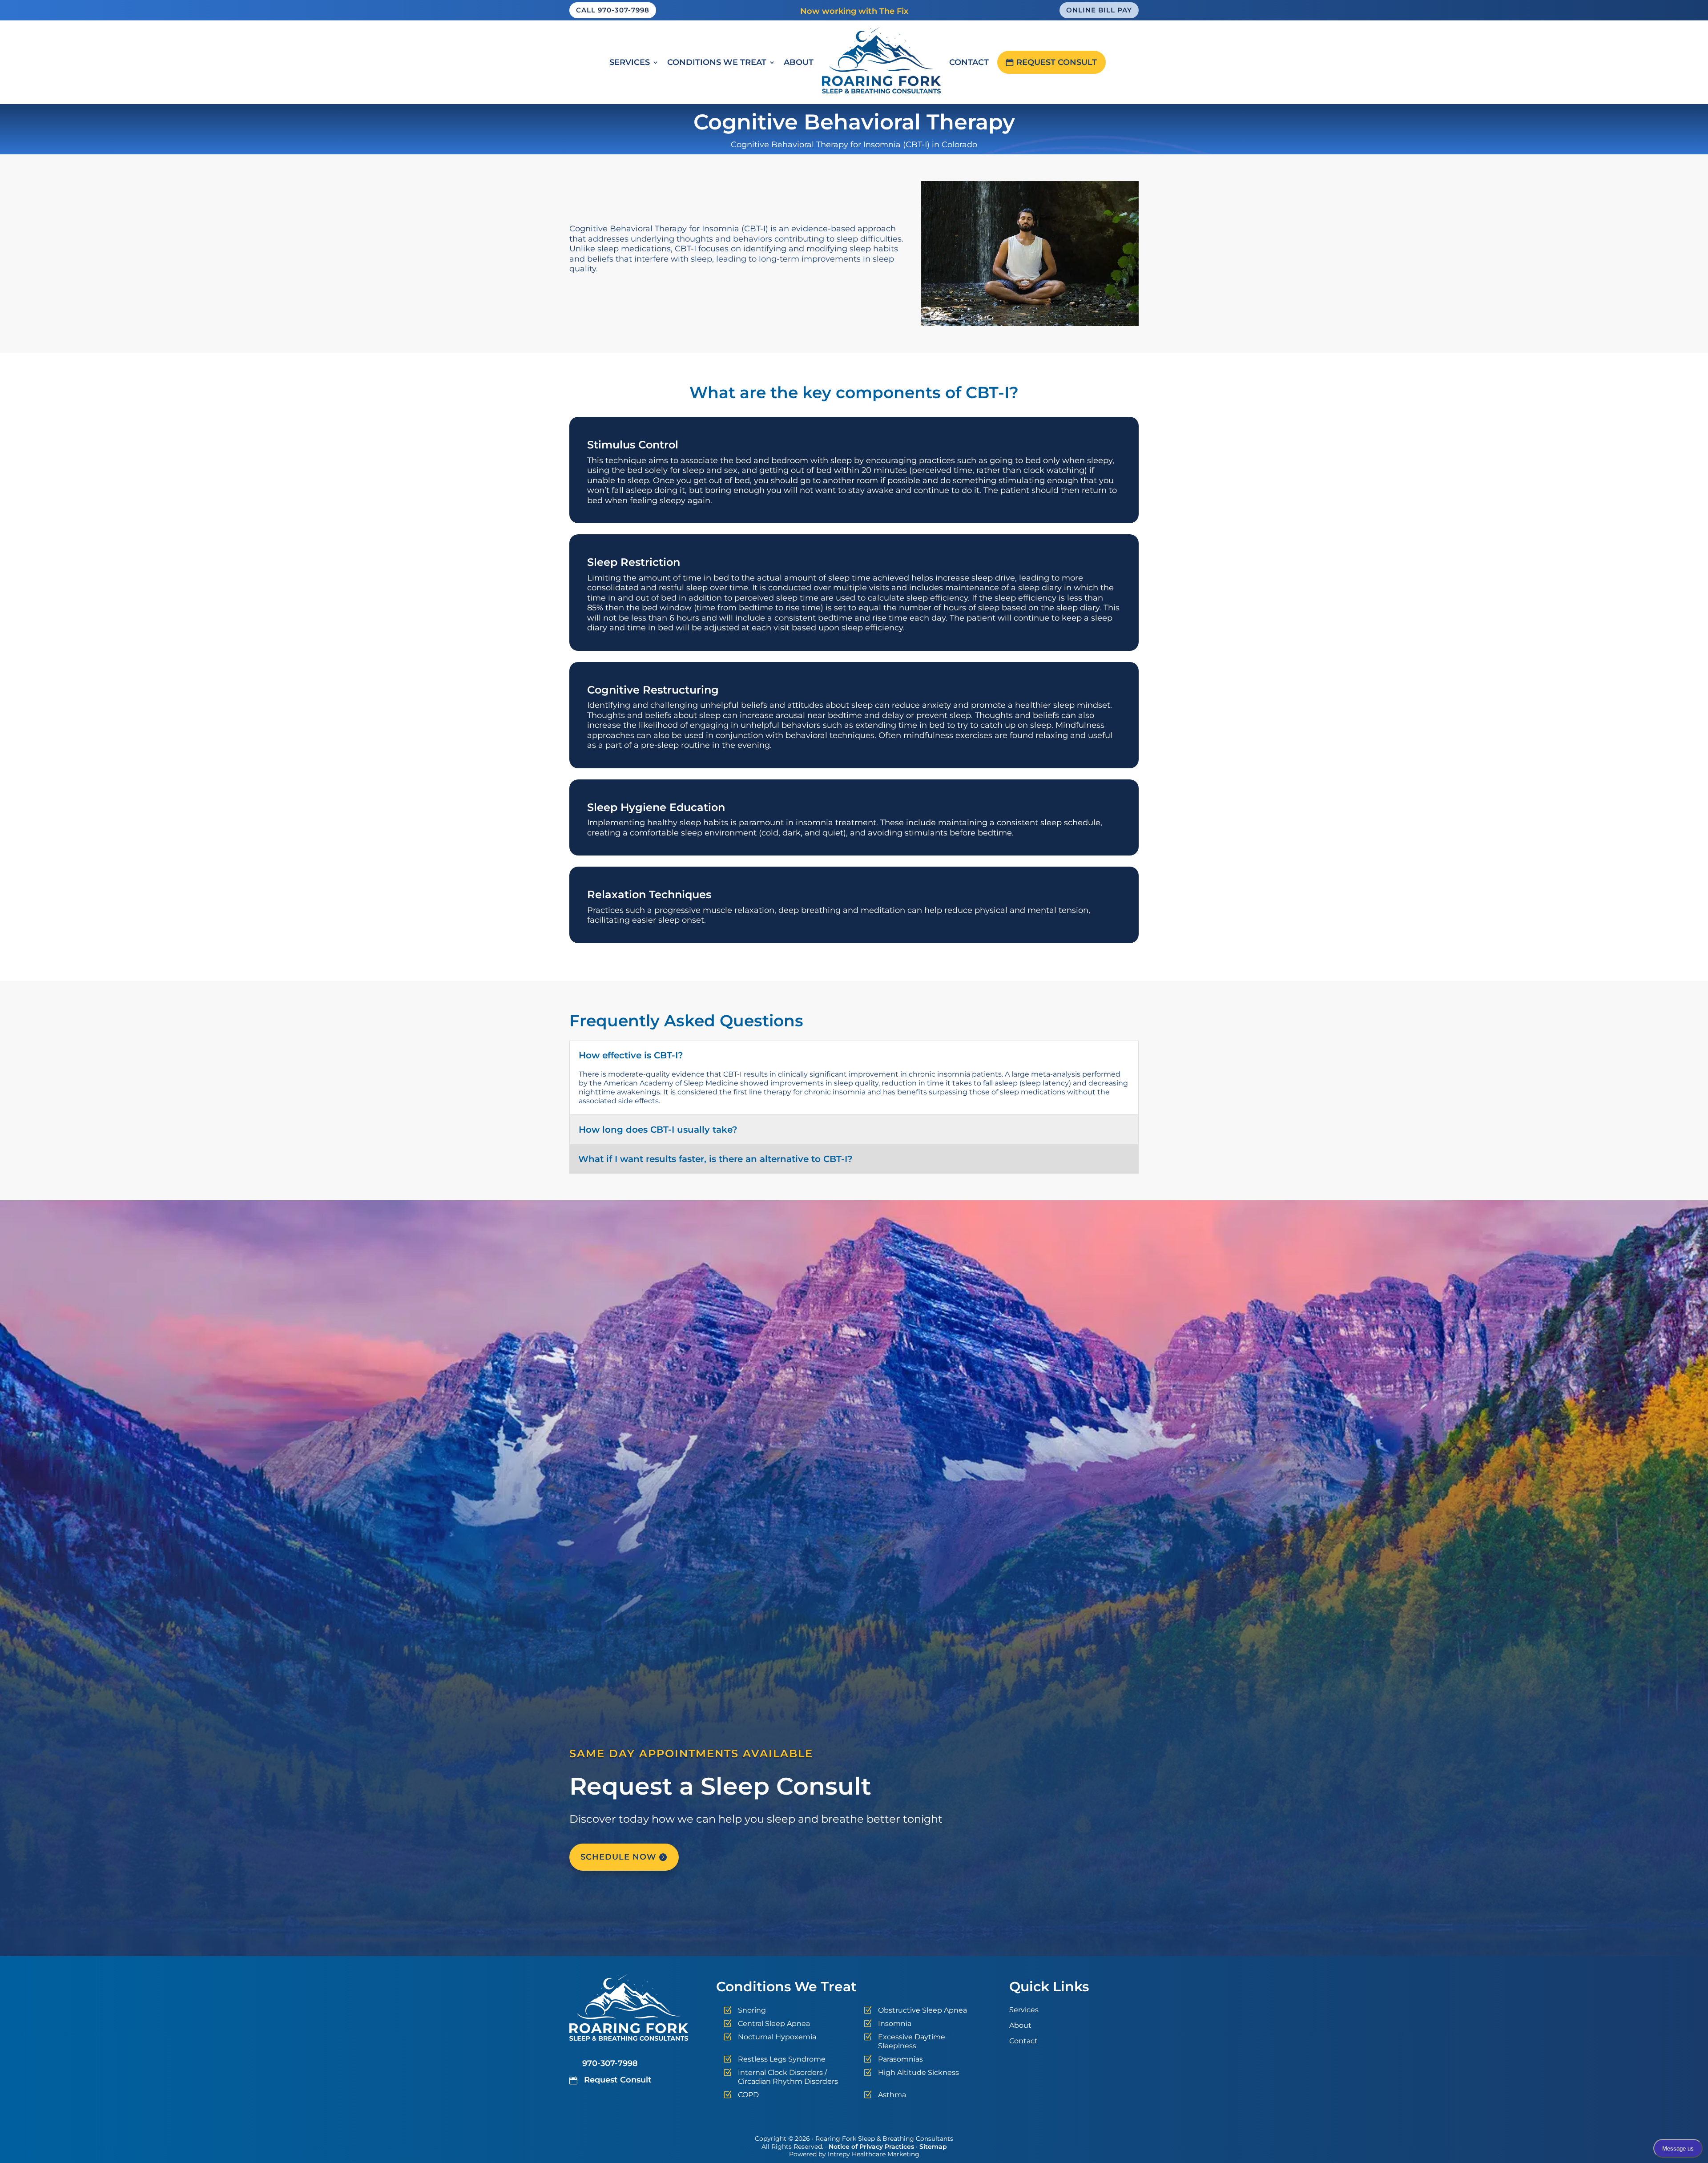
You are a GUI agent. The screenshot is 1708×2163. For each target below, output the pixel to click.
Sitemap (933, 2147)
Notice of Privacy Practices (871, 2147)
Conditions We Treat (717, 62)
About (799, 62)
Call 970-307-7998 (613, 10)
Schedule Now (618, 1857)
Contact (969, 62)
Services (630, 62)
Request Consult (1057, 62)
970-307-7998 (610, 2063)
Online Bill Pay (1099, 10)
